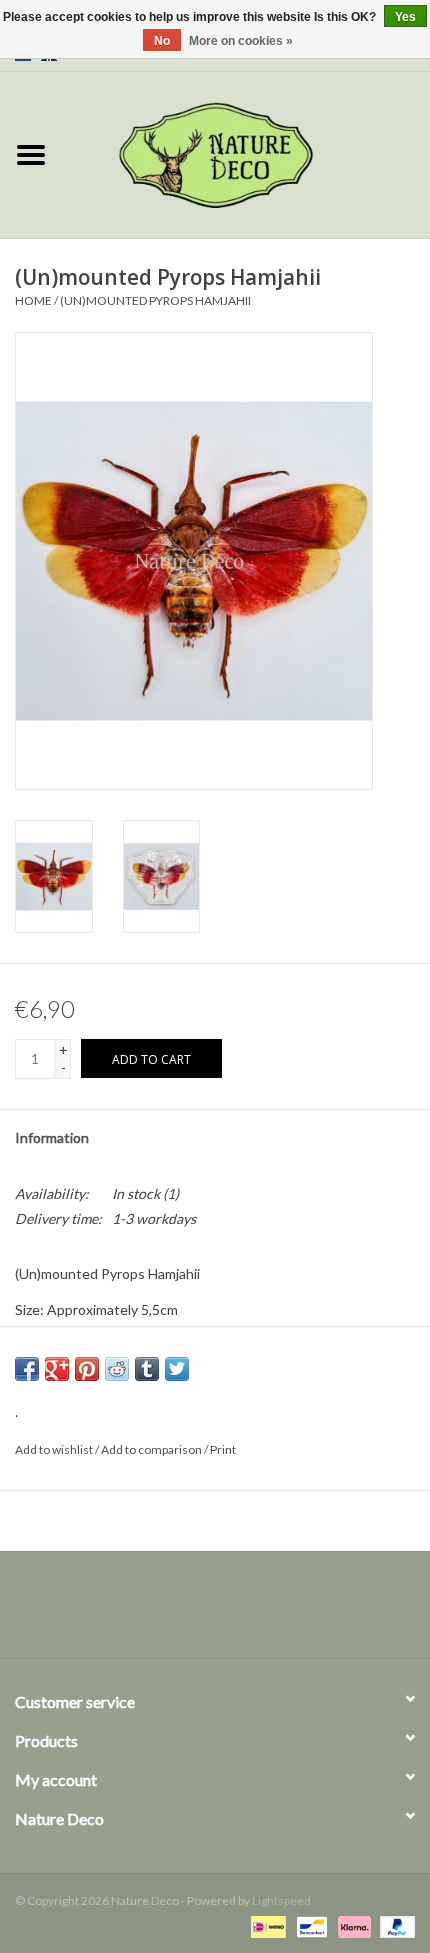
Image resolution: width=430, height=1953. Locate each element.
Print (223, 1449)
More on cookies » (241, 41)
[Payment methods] (265, 1925)
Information (52, 1137)
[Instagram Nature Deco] (233, 1612)
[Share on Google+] (57, 1369)
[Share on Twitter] (177, 1369)
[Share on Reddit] (117, 1369)
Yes (405, 17)
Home (33, 300)
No (162, 41)
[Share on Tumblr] (147, 1369)
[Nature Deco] (246, 153)
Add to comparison (152, 1449)
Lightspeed (281, 1900)
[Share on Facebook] (27, 1369)
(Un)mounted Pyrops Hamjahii (155, 300)
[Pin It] (87, 1369)
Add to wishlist (54, 1449)
